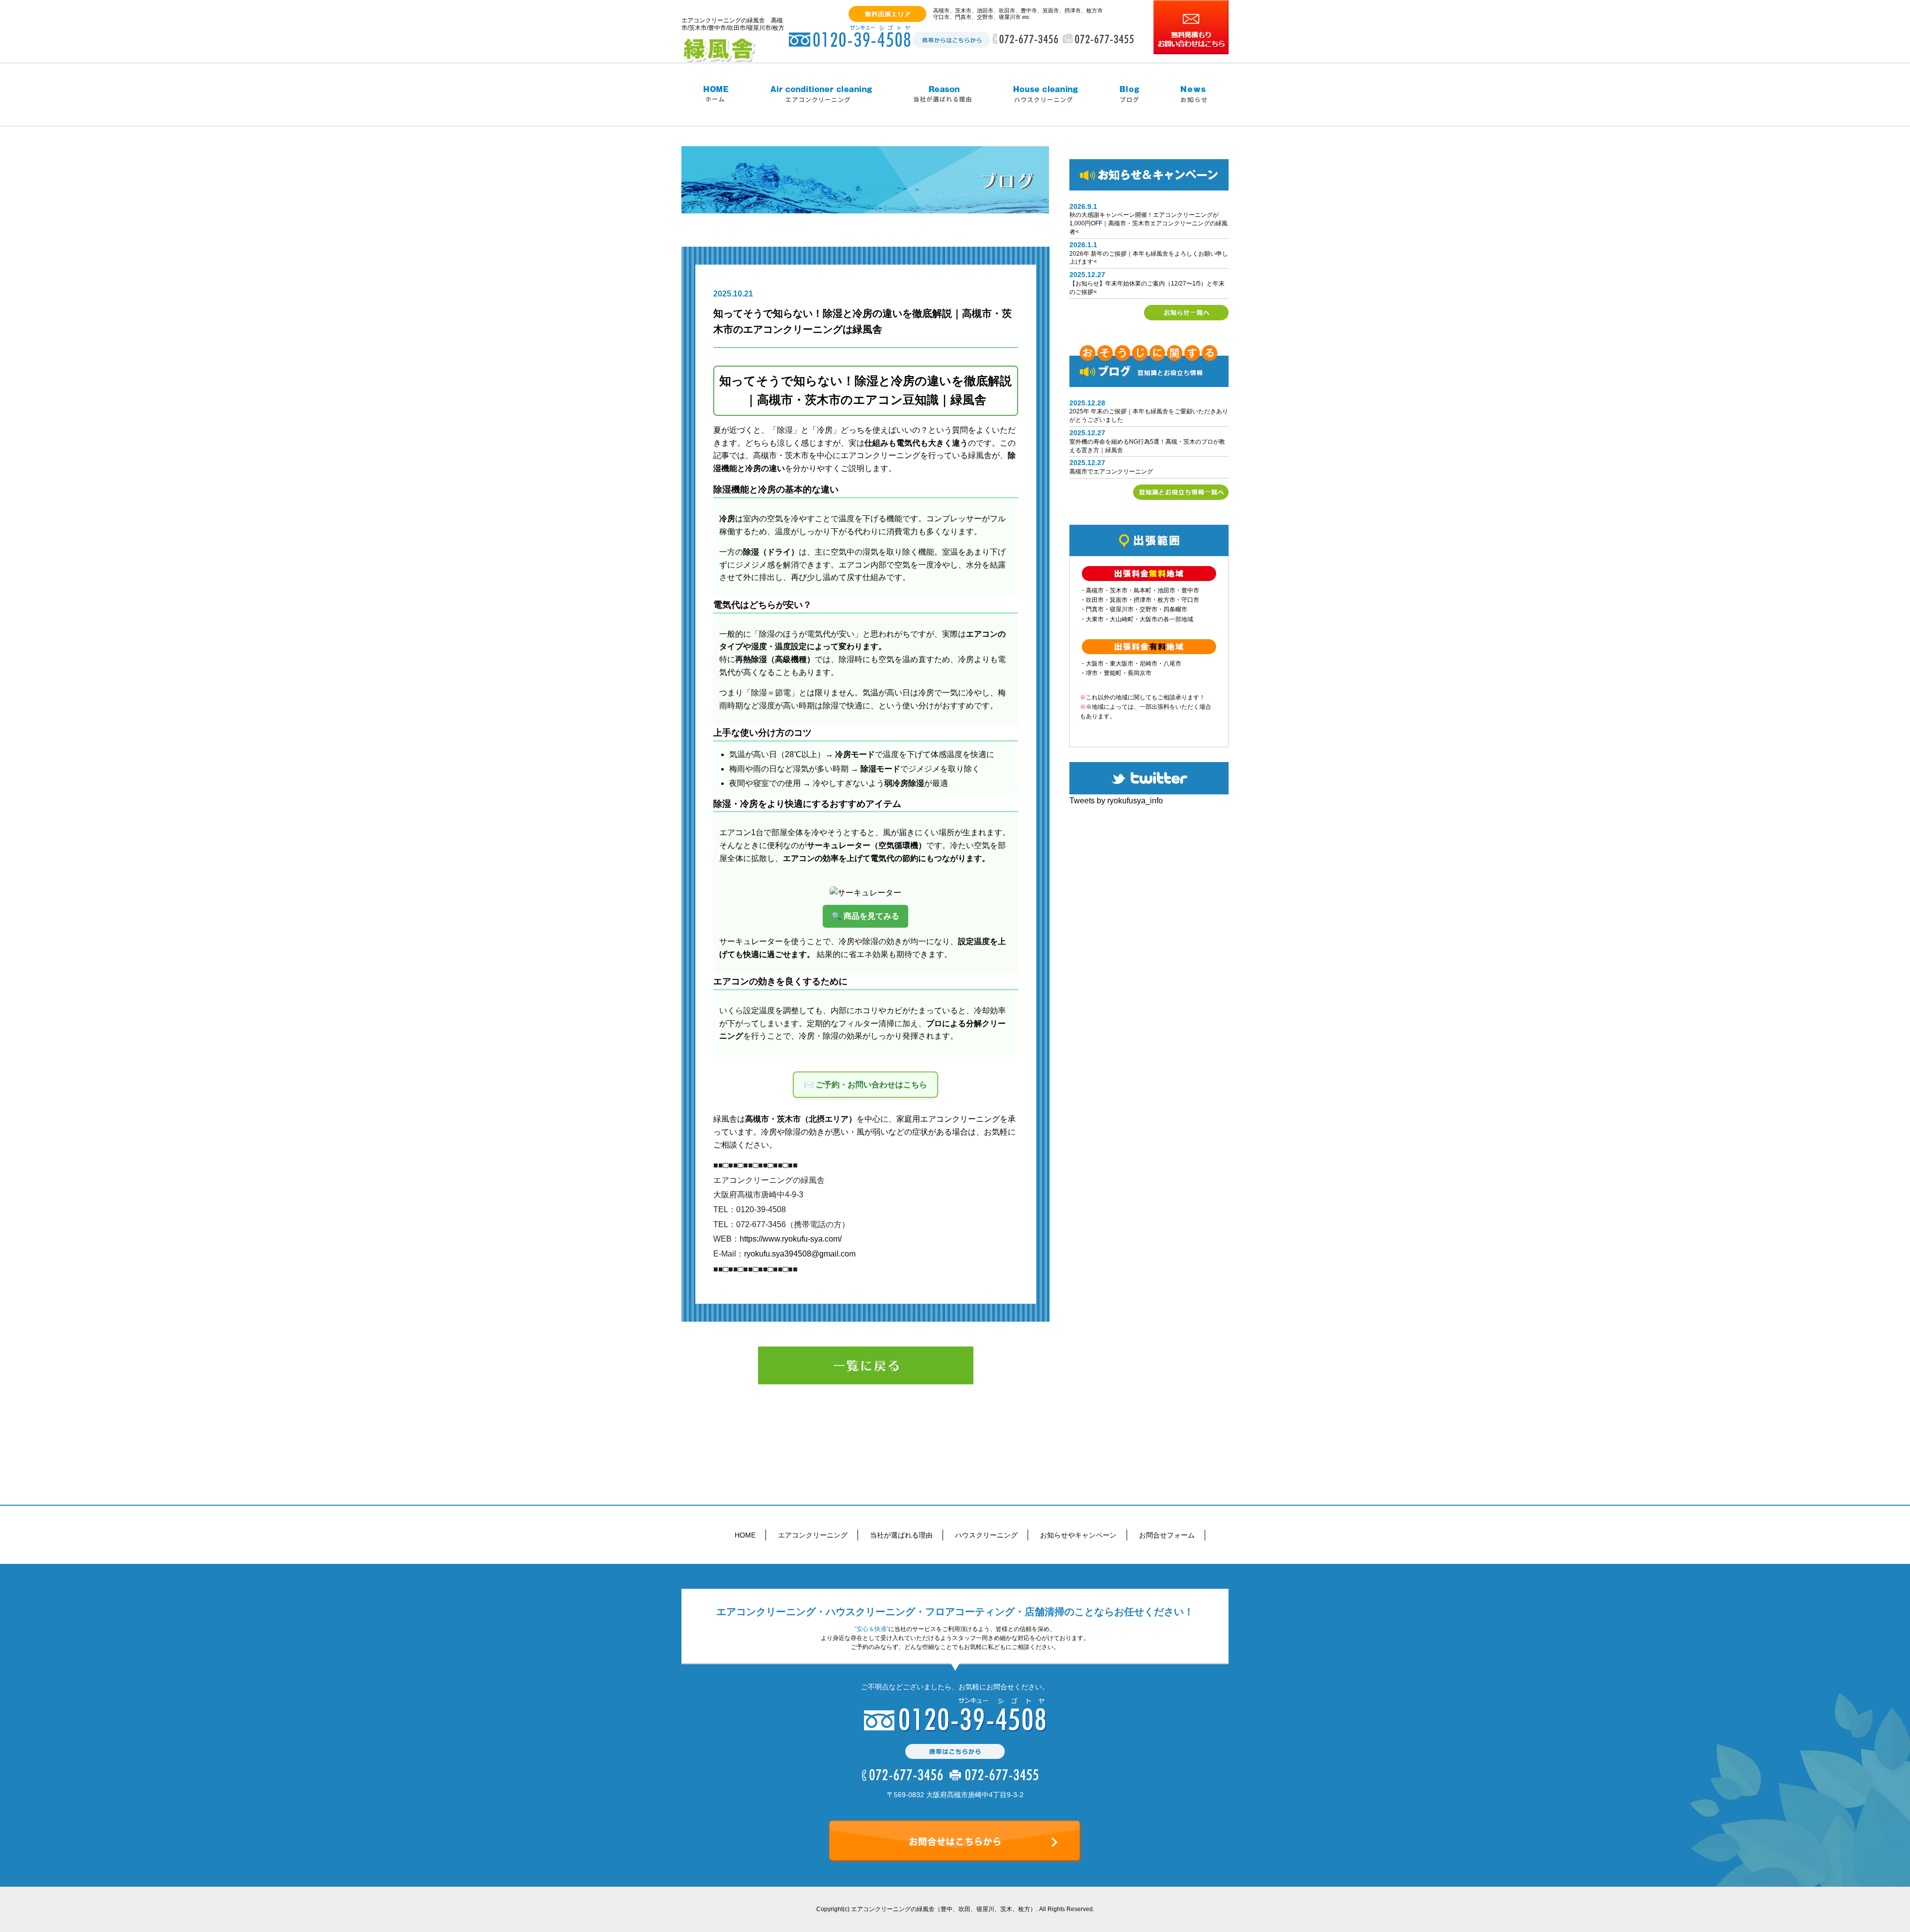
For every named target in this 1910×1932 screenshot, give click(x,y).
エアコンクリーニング (813, 1535)
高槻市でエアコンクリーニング (1111, 472)
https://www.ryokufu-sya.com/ (791, 1239)
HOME (745, 1535)
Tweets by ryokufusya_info (1116, 801)
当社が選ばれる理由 (901, 1535)
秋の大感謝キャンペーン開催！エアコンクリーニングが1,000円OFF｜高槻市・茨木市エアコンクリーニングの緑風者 (1148, 223)
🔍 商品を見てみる (865, 916)
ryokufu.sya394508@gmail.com (800, 1254)
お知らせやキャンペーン (1078, 1535)
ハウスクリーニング (986, 1535)
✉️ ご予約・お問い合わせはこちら (865, 1085)
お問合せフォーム (1167, 1535)
